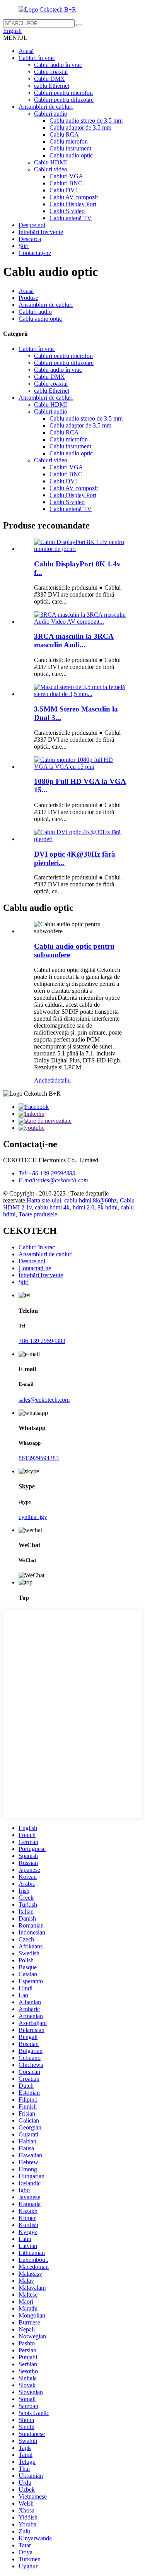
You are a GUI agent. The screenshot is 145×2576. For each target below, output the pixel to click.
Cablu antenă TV (71, 218)
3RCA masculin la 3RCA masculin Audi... (74, 641)
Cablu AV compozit (74, 197)
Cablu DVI (63, 190)
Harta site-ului (44, 1200)
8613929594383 (39, 1458)
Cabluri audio (51, 114)
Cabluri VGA (66, 176)
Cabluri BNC (66, 183)
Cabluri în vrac (37, 58)
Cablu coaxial (51, 72)
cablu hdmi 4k (52, 1207)
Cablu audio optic (71, 155)
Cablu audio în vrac (58, 65)
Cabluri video (51, 169)
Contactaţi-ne (35, 253)
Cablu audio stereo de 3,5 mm (86, 121)
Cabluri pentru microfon (63, 93)
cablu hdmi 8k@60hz (90, 1200)
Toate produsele (38, 1214)
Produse (28, 298)
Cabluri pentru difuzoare (64, 100)
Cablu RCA (64, 134)
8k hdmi (107, 1207)
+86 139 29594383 (42, 1341)
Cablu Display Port (73, 204)
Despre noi (32, 225)
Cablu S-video (67, 211)
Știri (24, 246)
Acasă (26, 51)
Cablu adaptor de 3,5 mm (80, 127)
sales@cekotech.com (44, 1400)
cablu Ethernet (52, 86)
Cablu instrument (70, 148)
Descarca (30, 239)
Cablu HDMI (50, 162)
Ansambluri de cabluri (46, 107)
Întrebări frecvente (41, 232)
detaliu (63, 1080)
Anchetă (44, 1080)
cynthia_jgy (33, 1517)
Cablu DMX (49, 79)
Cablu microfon (69, 141)
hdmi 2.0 (84, 1207)
